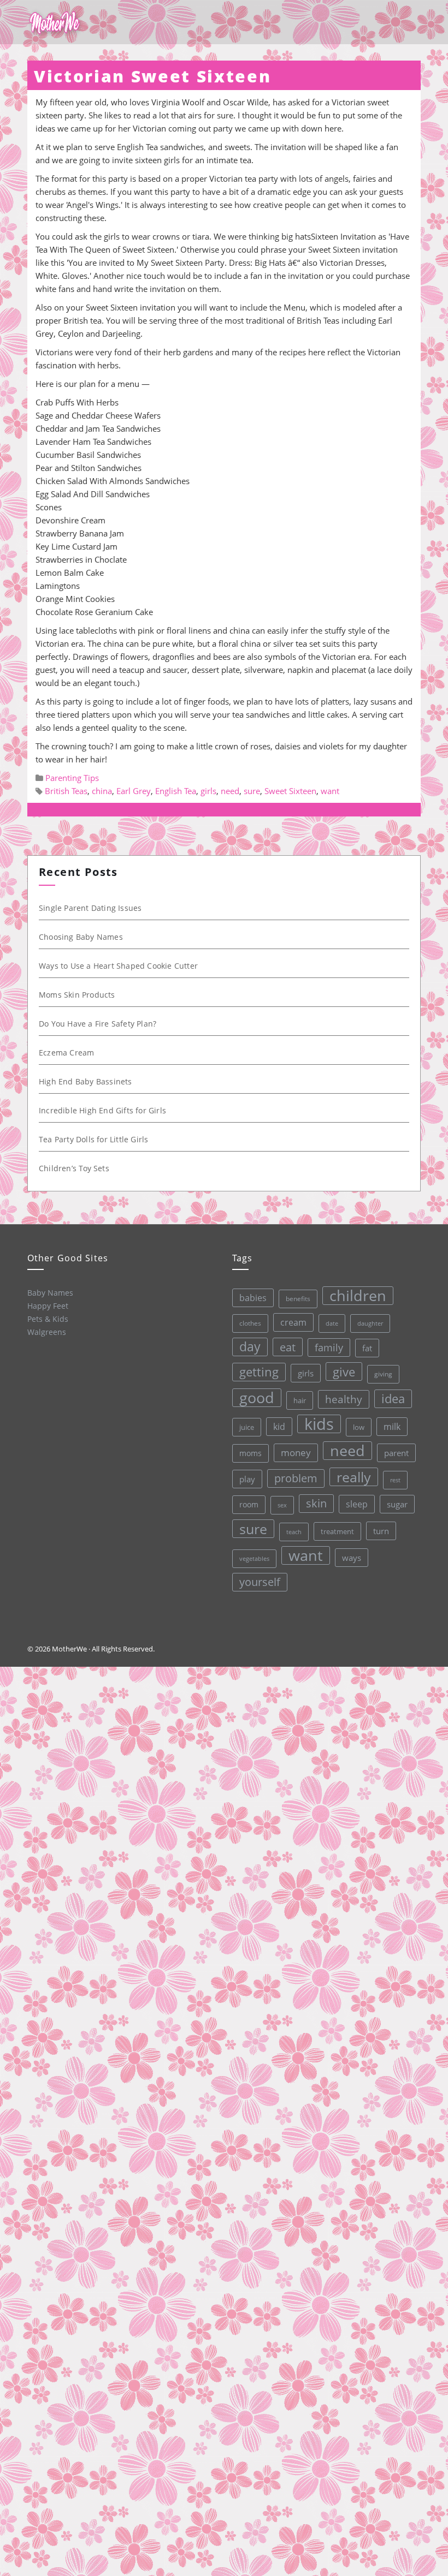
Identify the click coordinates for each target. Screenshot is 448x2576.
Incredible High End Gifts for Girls (102, 1110)
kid (279, 1427)
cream (293, 1322)
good (257, 1398)
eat (288, 1347)
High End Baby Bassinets (86, 1081)
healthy (344, 1399)
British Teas (66, 791)
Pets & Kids (48, 1319)
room (249, 1505)
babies (253, 1298)
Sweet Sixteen (290, 791)
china (102, 791)
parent (396, 1453)
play (247, 1479)
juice (247, 1427)
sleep (357, 1504)
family (329, 1347)
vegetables (254, 1558)
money (296, 1453)
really (354, 1477)
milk (392, 1427)
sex (282, 1505)
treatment (337, 1531)
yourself (260, 1582)
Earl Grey (134, 791)
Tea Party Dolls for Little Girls (93, 1139)
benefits (298, 1299)
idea (393, 1399)
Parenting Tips (72, 778)
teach (294, 1532)
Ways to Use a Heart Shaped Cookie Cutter (118, 966)
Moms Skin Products (77, 995)
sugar (397, 1504)
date (332, 1323)
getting (259, 1372)
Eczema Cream (66, 1053)
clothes (250, 1323)
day (250, 1347)
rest (395, 1480)
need (230, 791)
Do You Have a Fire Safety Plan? (98, 1024)
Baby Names (50, 1293)
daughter (370, 1323)
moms (250, 1453)
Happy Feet (48, 1306)
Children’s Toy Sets (74, 1168)
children (358, 1296)
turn (381, 1531)
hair (300, 1400)
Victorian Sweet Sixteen (152, 76)
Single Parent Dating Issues (90, 908)
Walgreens (47, 1332)
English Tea (176, 791)
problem (296, 1478)
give (344, 1372)
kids (319, 1424)
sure (252, 791)
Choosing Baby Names (81, 937)
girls (208, 791)
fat (367, 1348)
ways (352, 1558)
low (359, 1427)
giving (383, 1374)
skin (316, 1503)
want (330, 791)
